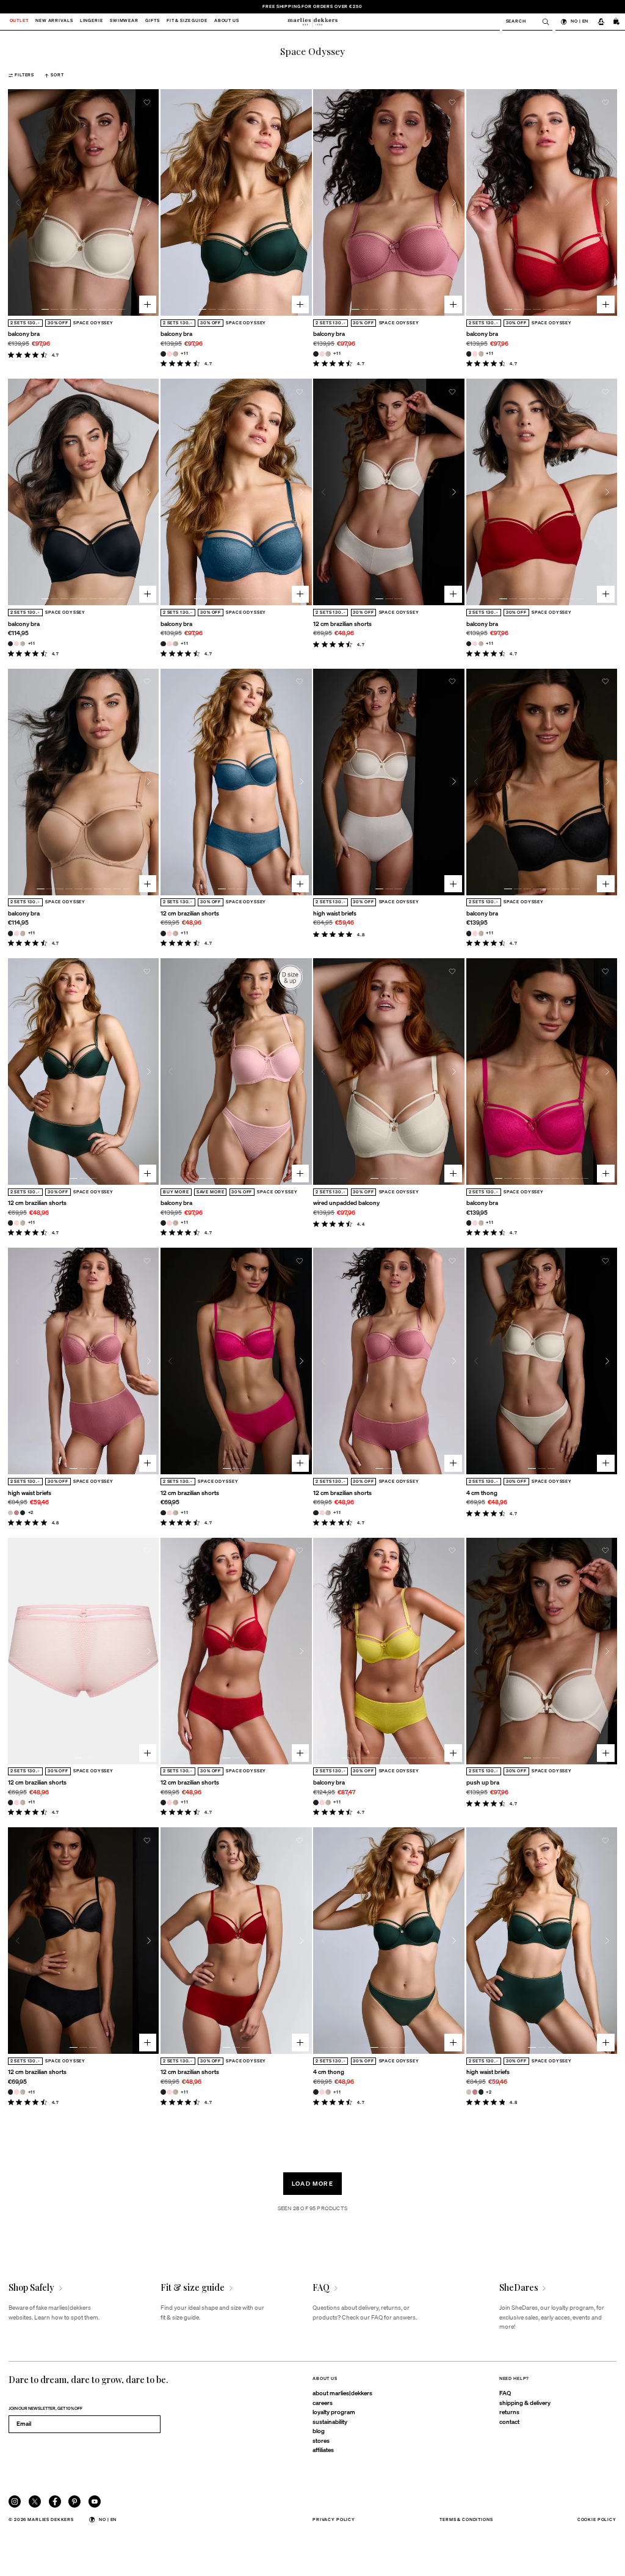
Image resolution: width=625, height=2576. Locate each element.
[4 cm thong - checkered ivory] (328, 2092)
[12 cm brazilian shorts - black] (163, 933)
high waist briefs (335, 913)
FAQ (505, 2393)
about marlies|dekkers (342, 2393)
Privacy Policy (334, 2520)
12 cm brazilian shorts (342, 624)
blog (319, 2431)
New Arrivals (54, 22)
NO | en (580, 21)
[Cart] (617, 22)
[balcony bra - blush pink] (169, 354)
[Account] (601, 22)
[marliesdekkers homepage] (312, 22)
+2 (31, 1512)
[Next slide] (149, 202)
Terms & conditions (466, 2520)
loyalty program (334, 2412)
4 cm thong (482, 1493)
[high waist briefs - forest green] (23, 1513)
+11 (185, 353)
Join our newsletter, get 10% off (45, 2408)
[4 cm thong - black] (316, 2092)
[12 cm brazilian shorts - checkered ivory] (175, 933)
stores (321, 2440)
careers (323, 2403)
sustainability (330, 2421)
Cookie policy (597, 2520)
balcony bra (24, 333)
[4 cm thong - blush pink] (322, 2092)
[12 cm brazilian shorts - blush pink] (169, 933)
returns (509, 2412)
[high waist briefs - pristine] (11, 1513)
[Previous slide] (18, 202)
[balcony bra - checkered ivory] (175, 354)
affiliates (323, 2450)
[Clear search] (542, 22)
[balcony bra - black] (163, 354)
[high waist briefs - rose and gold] (17, 1513)
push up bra (483, 1782)
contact (509, 2421)
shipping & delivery (525, 2403)
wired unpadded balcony (346, 1202)
